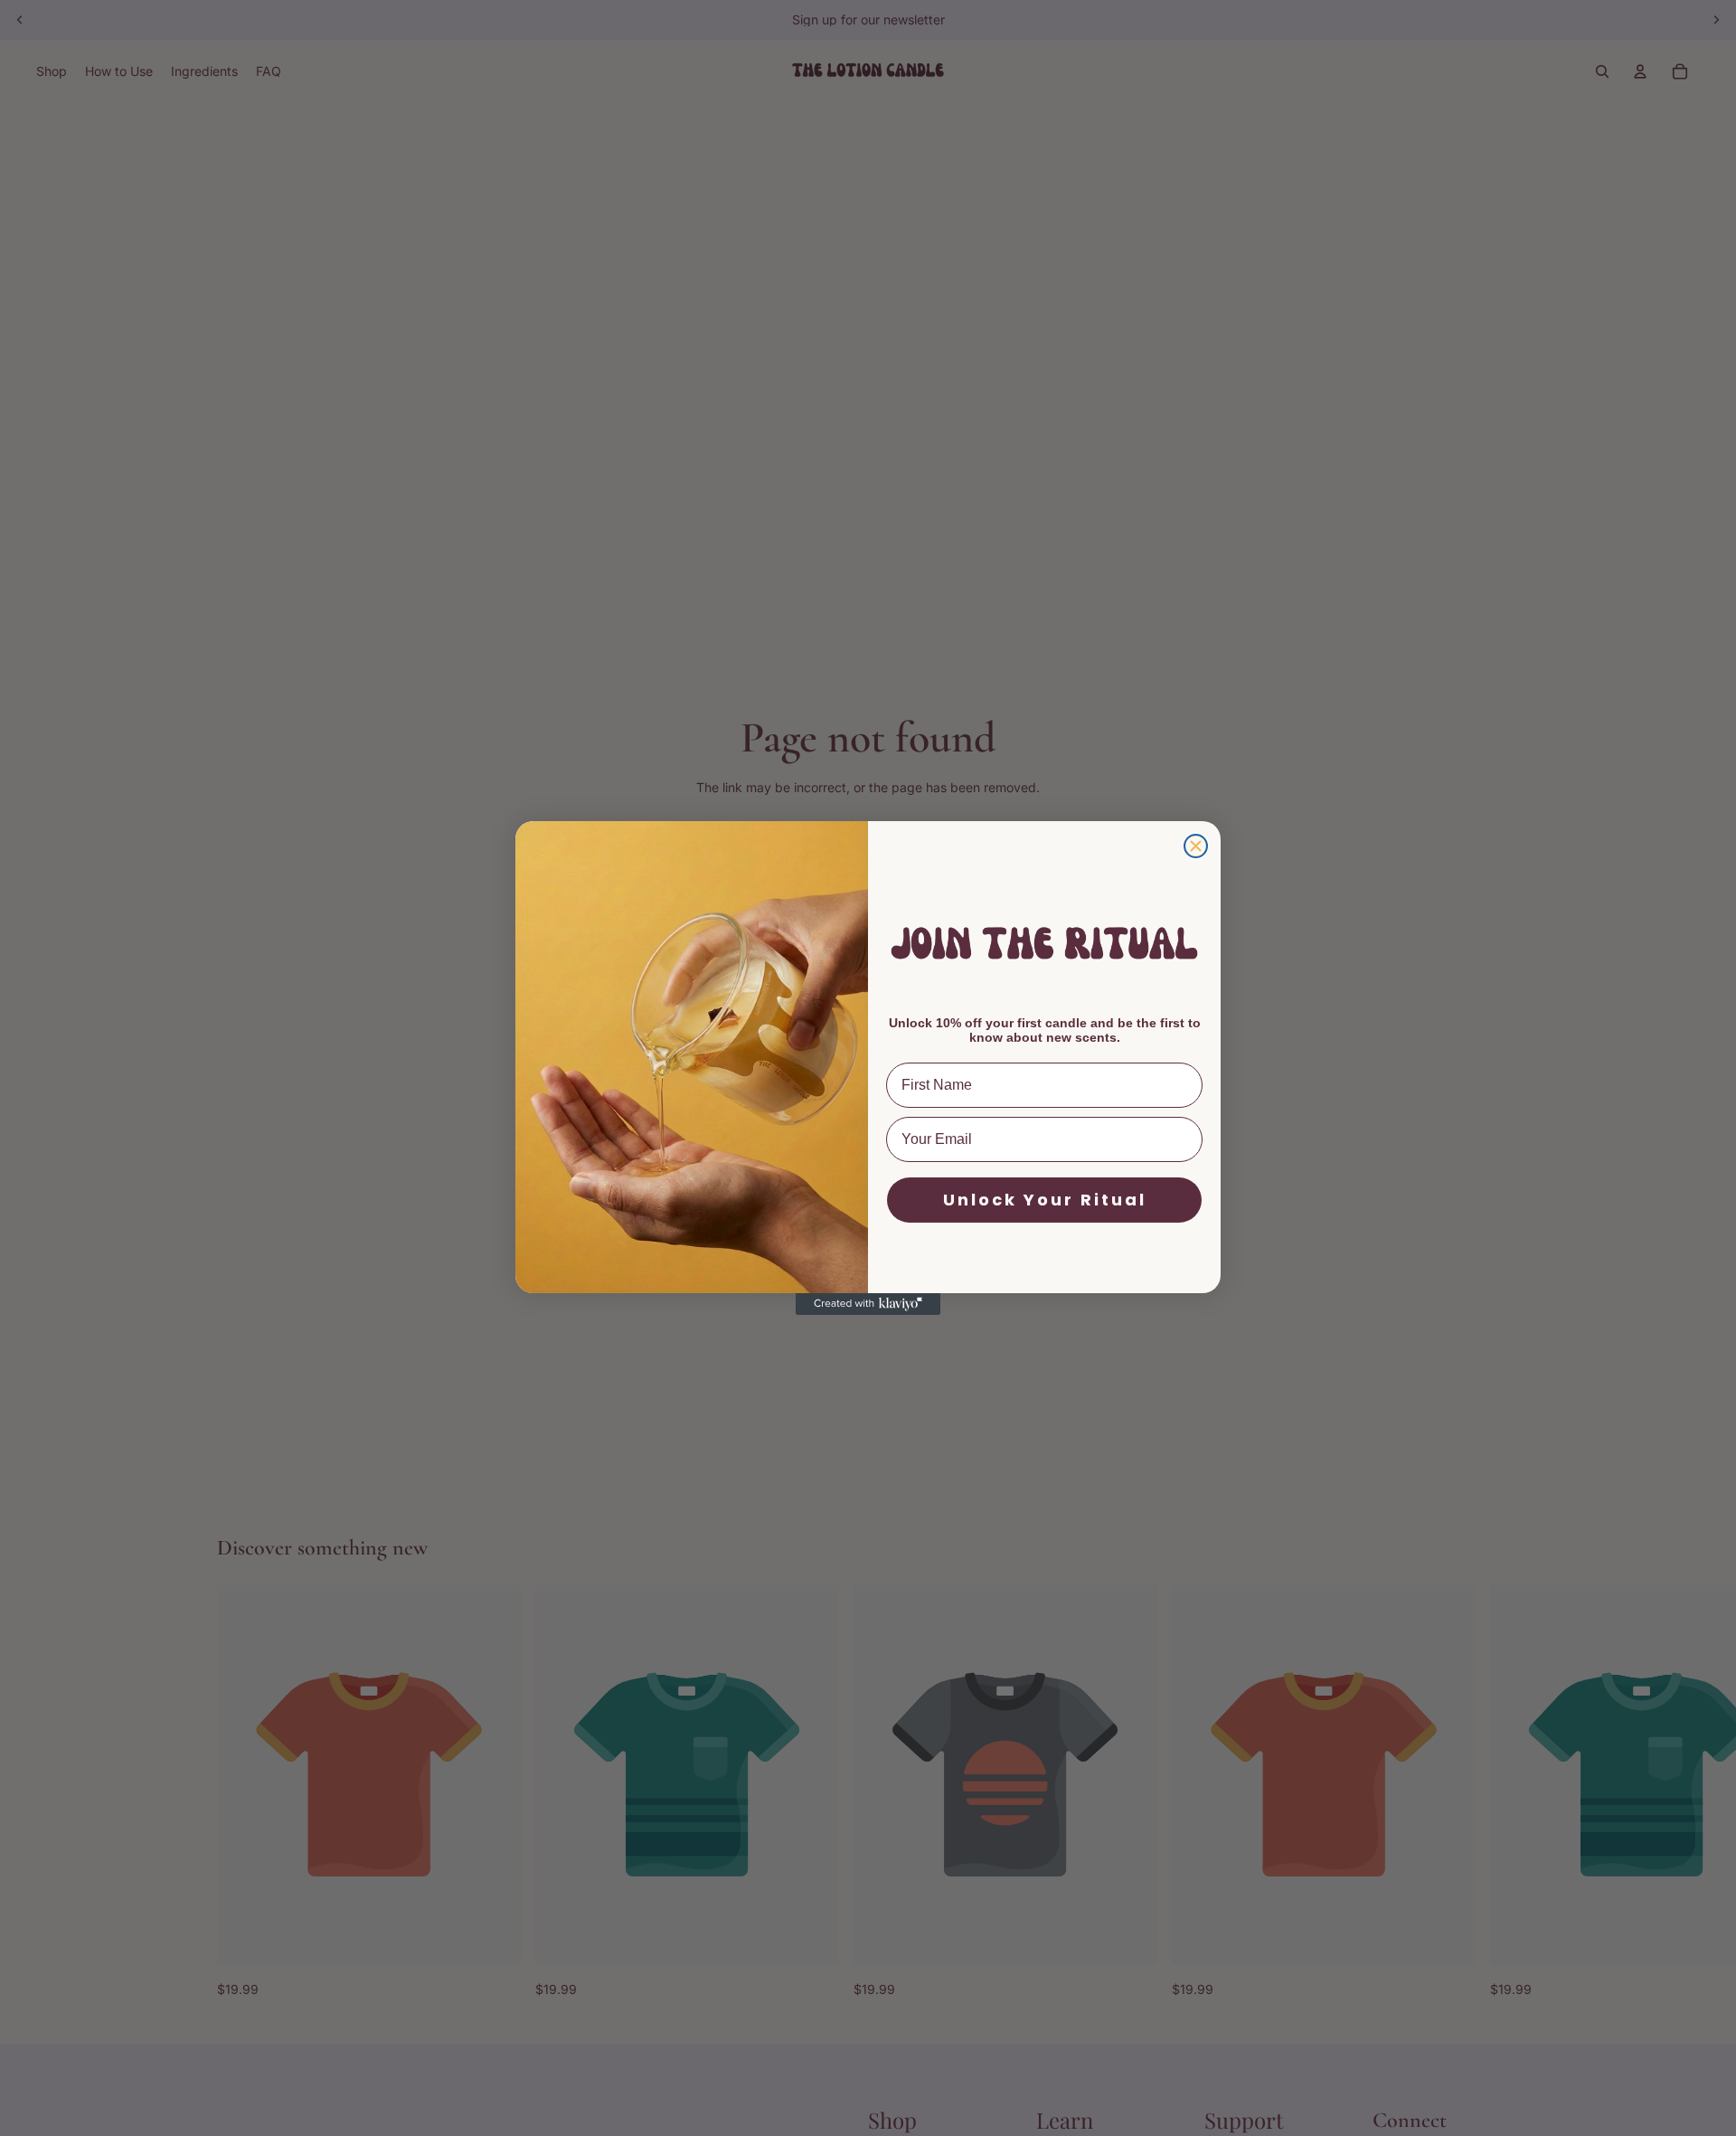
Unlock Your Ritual (1045, 1200)
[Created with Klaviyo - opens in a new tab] (868, 1304)
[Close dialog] (1196, 846)
